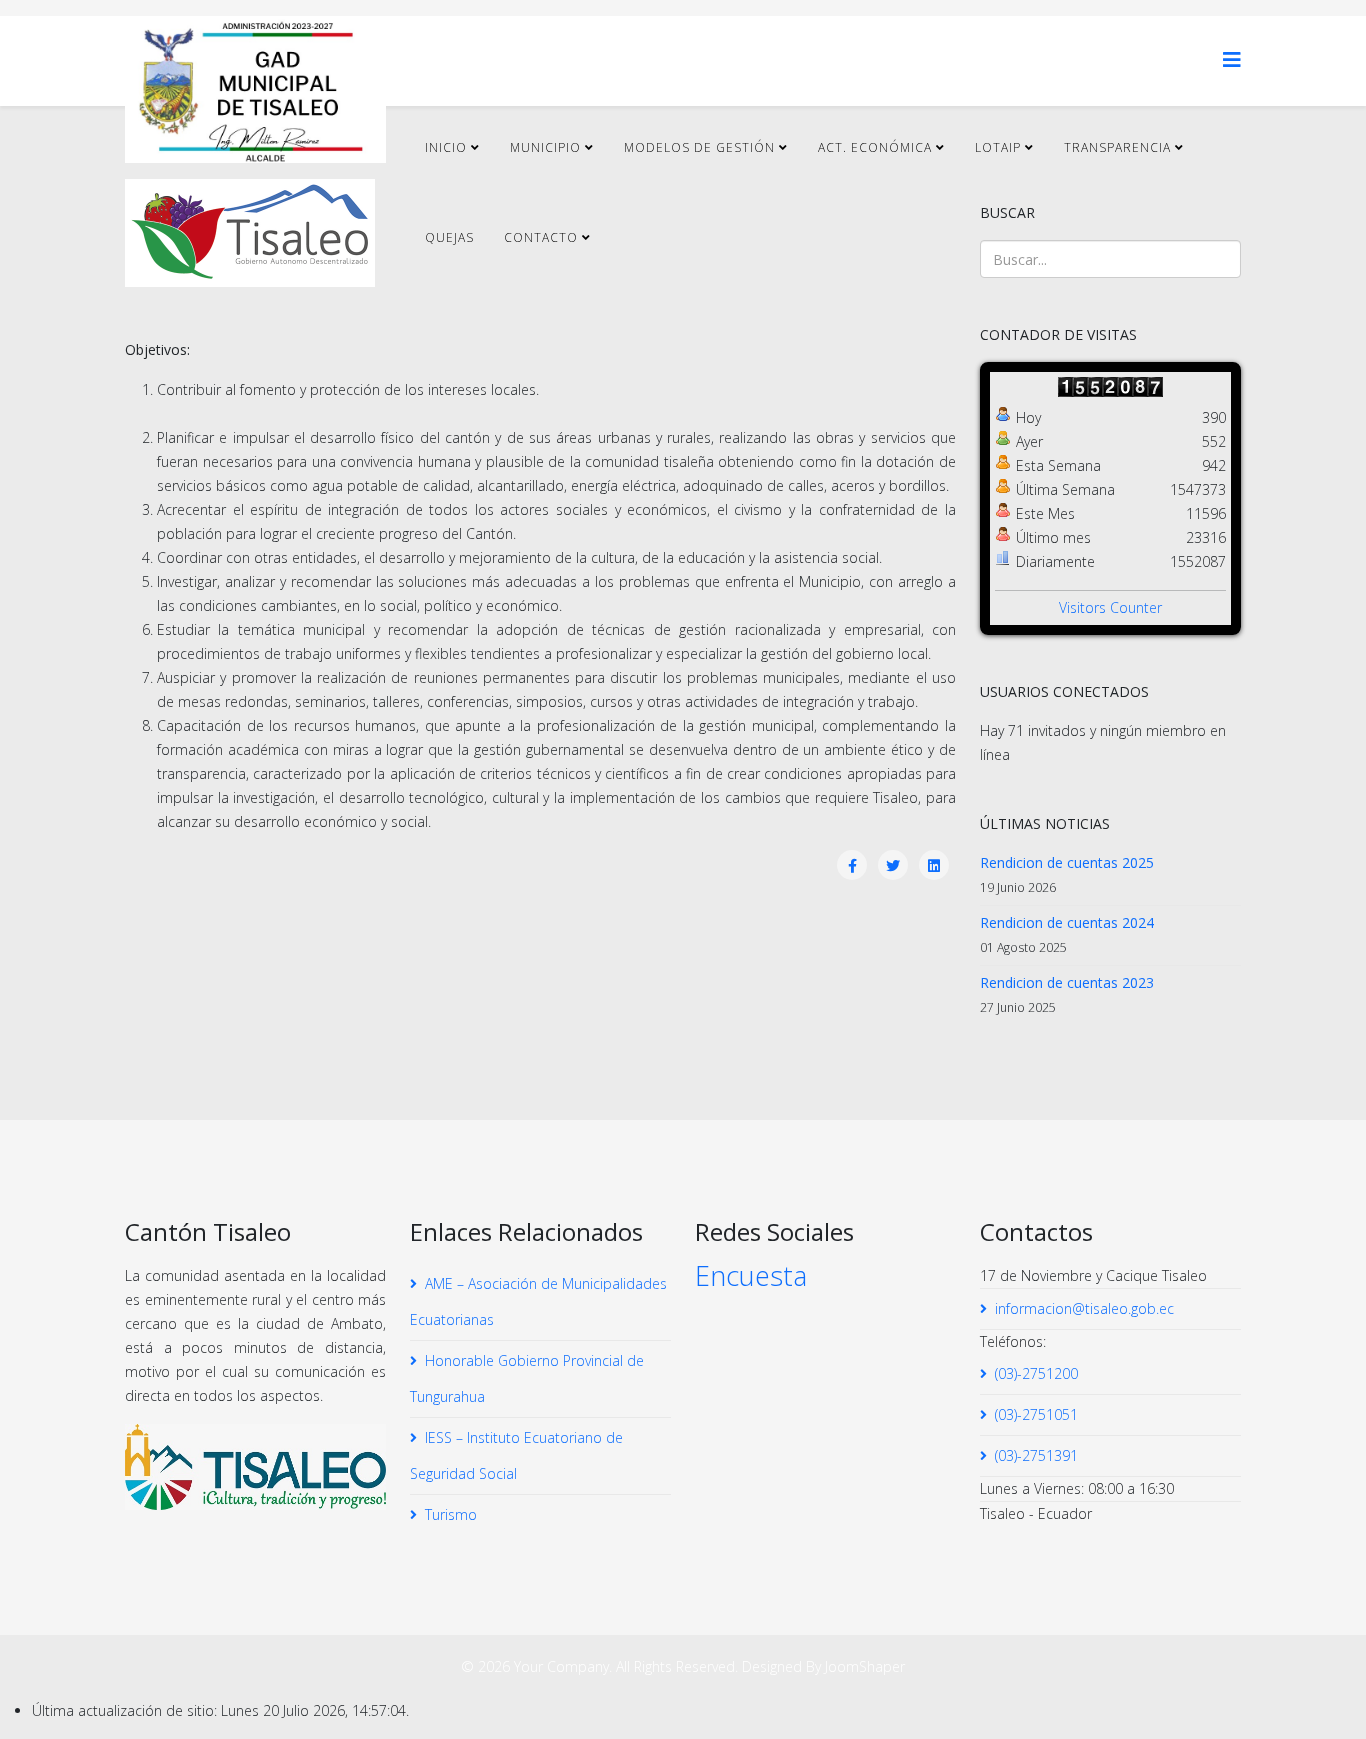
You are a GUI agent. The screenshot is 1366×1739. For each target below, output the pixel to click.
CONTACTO (541, 237)
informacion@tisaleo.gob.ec (1084, 1308)
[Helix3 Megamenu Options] (1232, 59)
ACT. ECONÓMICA (875, 147)
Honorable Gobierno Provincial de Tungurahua (527, 1378)
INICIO (446, 147)
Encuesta (751, 1275)
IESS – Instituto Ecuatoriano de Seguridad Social (516, 1455)
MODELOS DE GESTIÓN (699, 147)
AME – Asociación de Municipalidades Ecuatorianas (538, 1301)
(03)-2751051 (1036, 1414)
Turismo (451, 1514)
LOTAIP (998, 147)
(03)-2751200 (1036, 1373)
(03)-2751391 (1036, 1455)
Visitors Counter (1110, 607)
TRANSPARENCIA (1117, 147)
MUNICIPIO (545, 147)
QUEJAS (449, 237)
